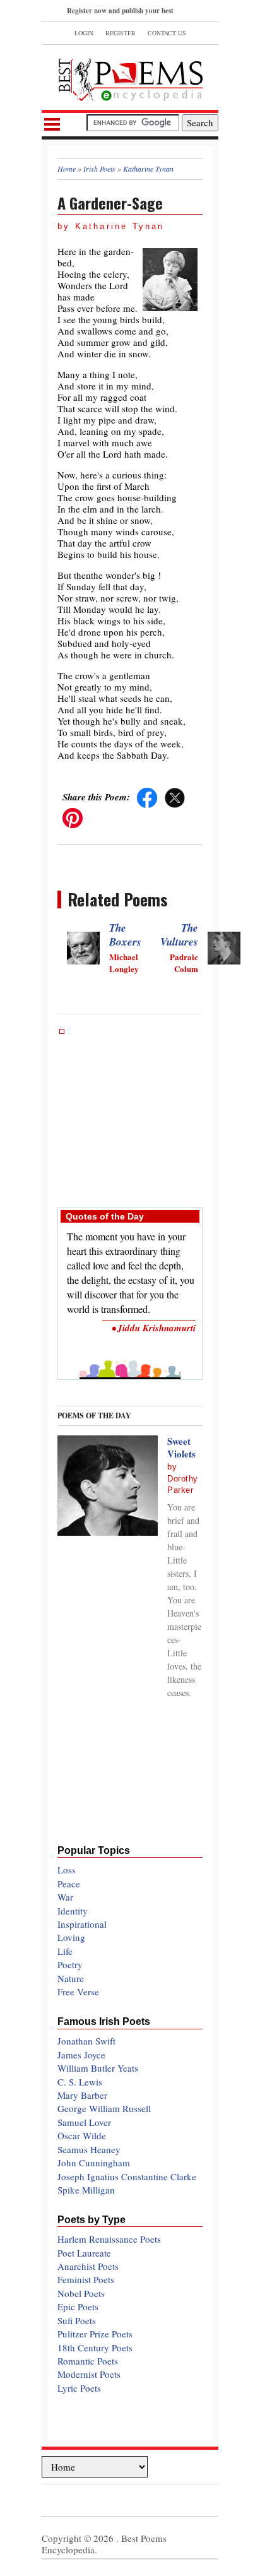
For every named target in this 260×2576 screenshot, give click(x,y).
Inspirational (82, 1924)
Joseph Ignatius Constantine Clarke (127, 2176)
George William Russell (104, 2108)
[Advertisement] (130, 1112)
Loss (67, 1870)
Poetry (70, 1964)
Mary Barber (82, 2095)
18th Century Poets (95, 2347)
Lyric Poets (79, 2388)
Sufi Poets (77, 2320)
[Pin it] (73, 817)
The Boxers (125, 935)
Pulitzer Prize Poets (95, 2334)
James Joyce (81, 2055)
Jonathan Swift (86, 2041)
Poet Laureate (84, 2253)
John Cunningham (94, 2163)
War (65, 1897)
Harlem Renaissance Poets (109, 2239)
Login (84, 33)
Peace (69, 1884)
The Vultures (179, 935)
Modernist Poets (89, 2374)
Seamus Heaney (89, 2149)
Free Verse (78, 1991)
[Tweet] (175, 797)
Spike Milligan (86, 2190)
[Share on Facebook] (147, 797)
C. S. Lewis (80, 2082)
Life (65, 1951)
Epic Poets (78, 2306)
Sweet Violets (181, 1447)
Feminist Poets (86, 2279)
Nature (71, 1978)
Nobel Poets (81, 2293)
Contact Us (167, 33)
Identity (73, 1911)
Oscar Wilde (82, 2135)
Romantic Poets (88, 2361)
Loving (71, 1937)
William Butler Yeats (98, 2068)
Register (121, 33)
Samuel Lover (84, 2122)
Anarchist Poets (88, 2266)
